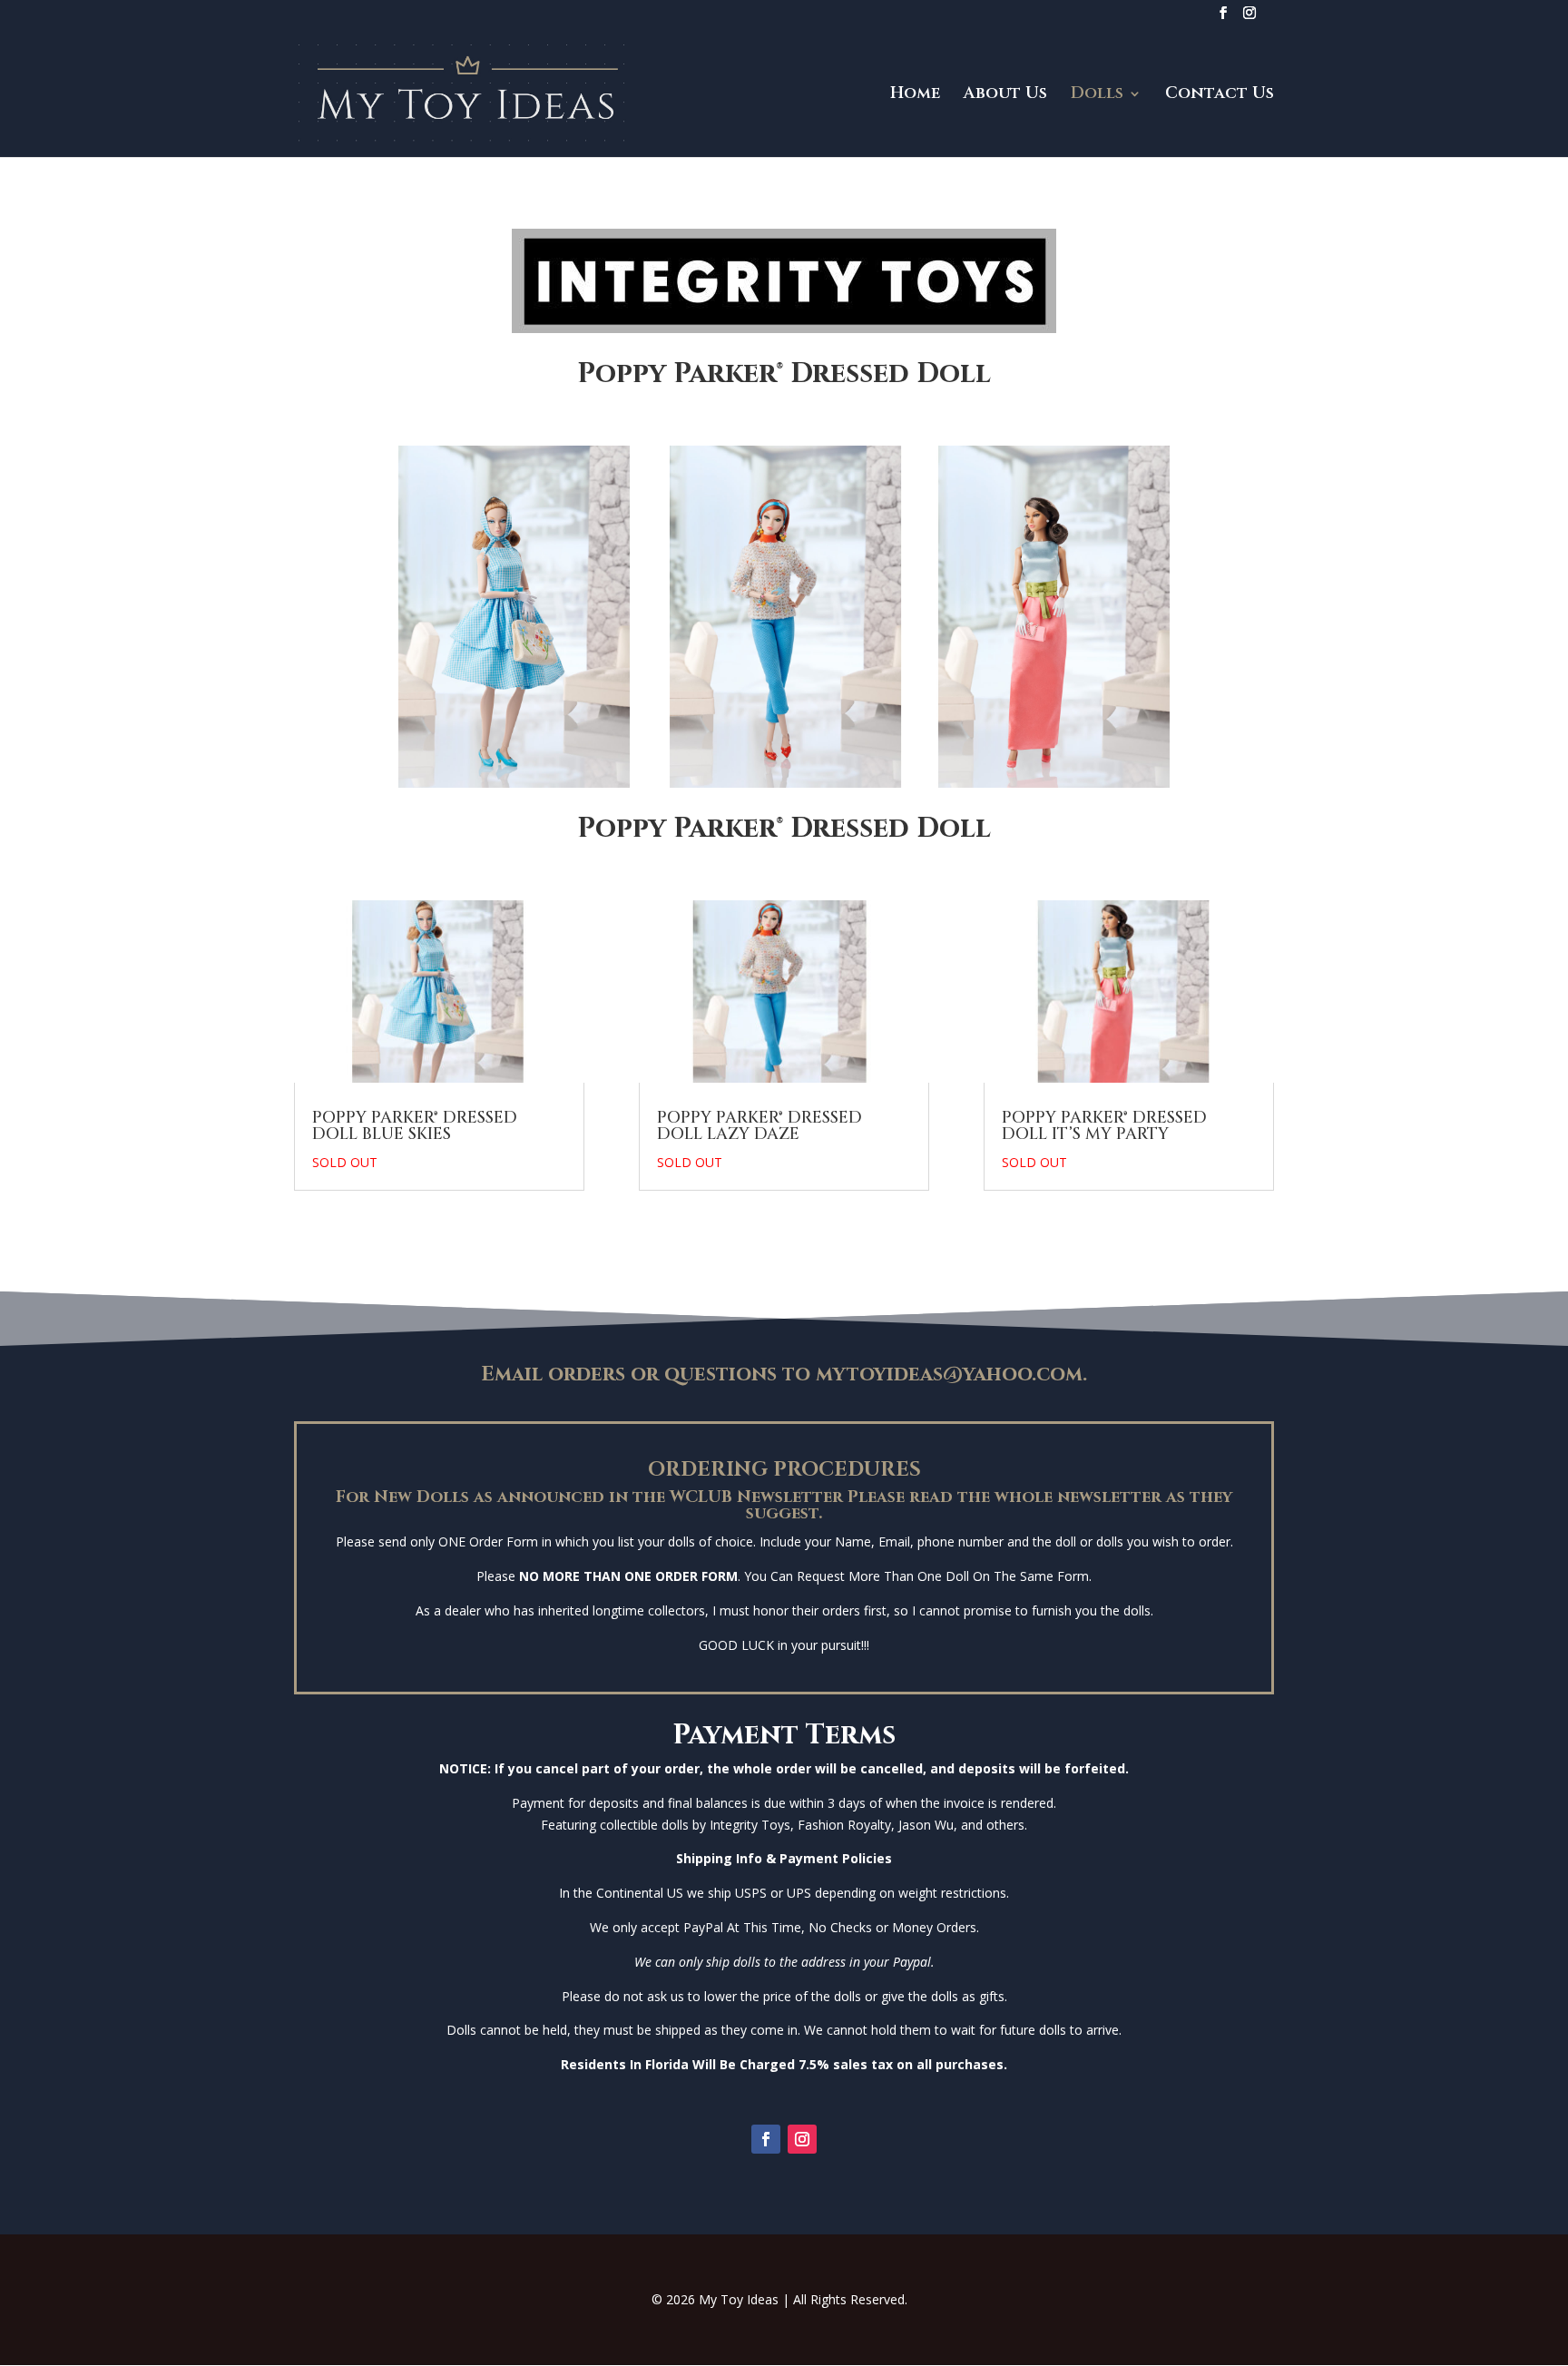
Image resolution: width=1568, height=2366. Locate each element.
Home (915, 96)
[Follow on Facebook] (766, 2139)
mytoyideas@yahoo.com (946, 1374)
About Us (1005, 96)
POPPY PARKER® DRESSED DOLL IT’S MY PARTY (1104, 1126)
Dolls (1097, 96)
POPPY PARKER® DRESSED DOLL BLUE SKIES (415, 1126)
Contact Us (1220, 96)
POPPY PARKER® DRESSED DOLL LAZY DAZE (759, 1126)
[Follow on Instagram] (802, 2139)
